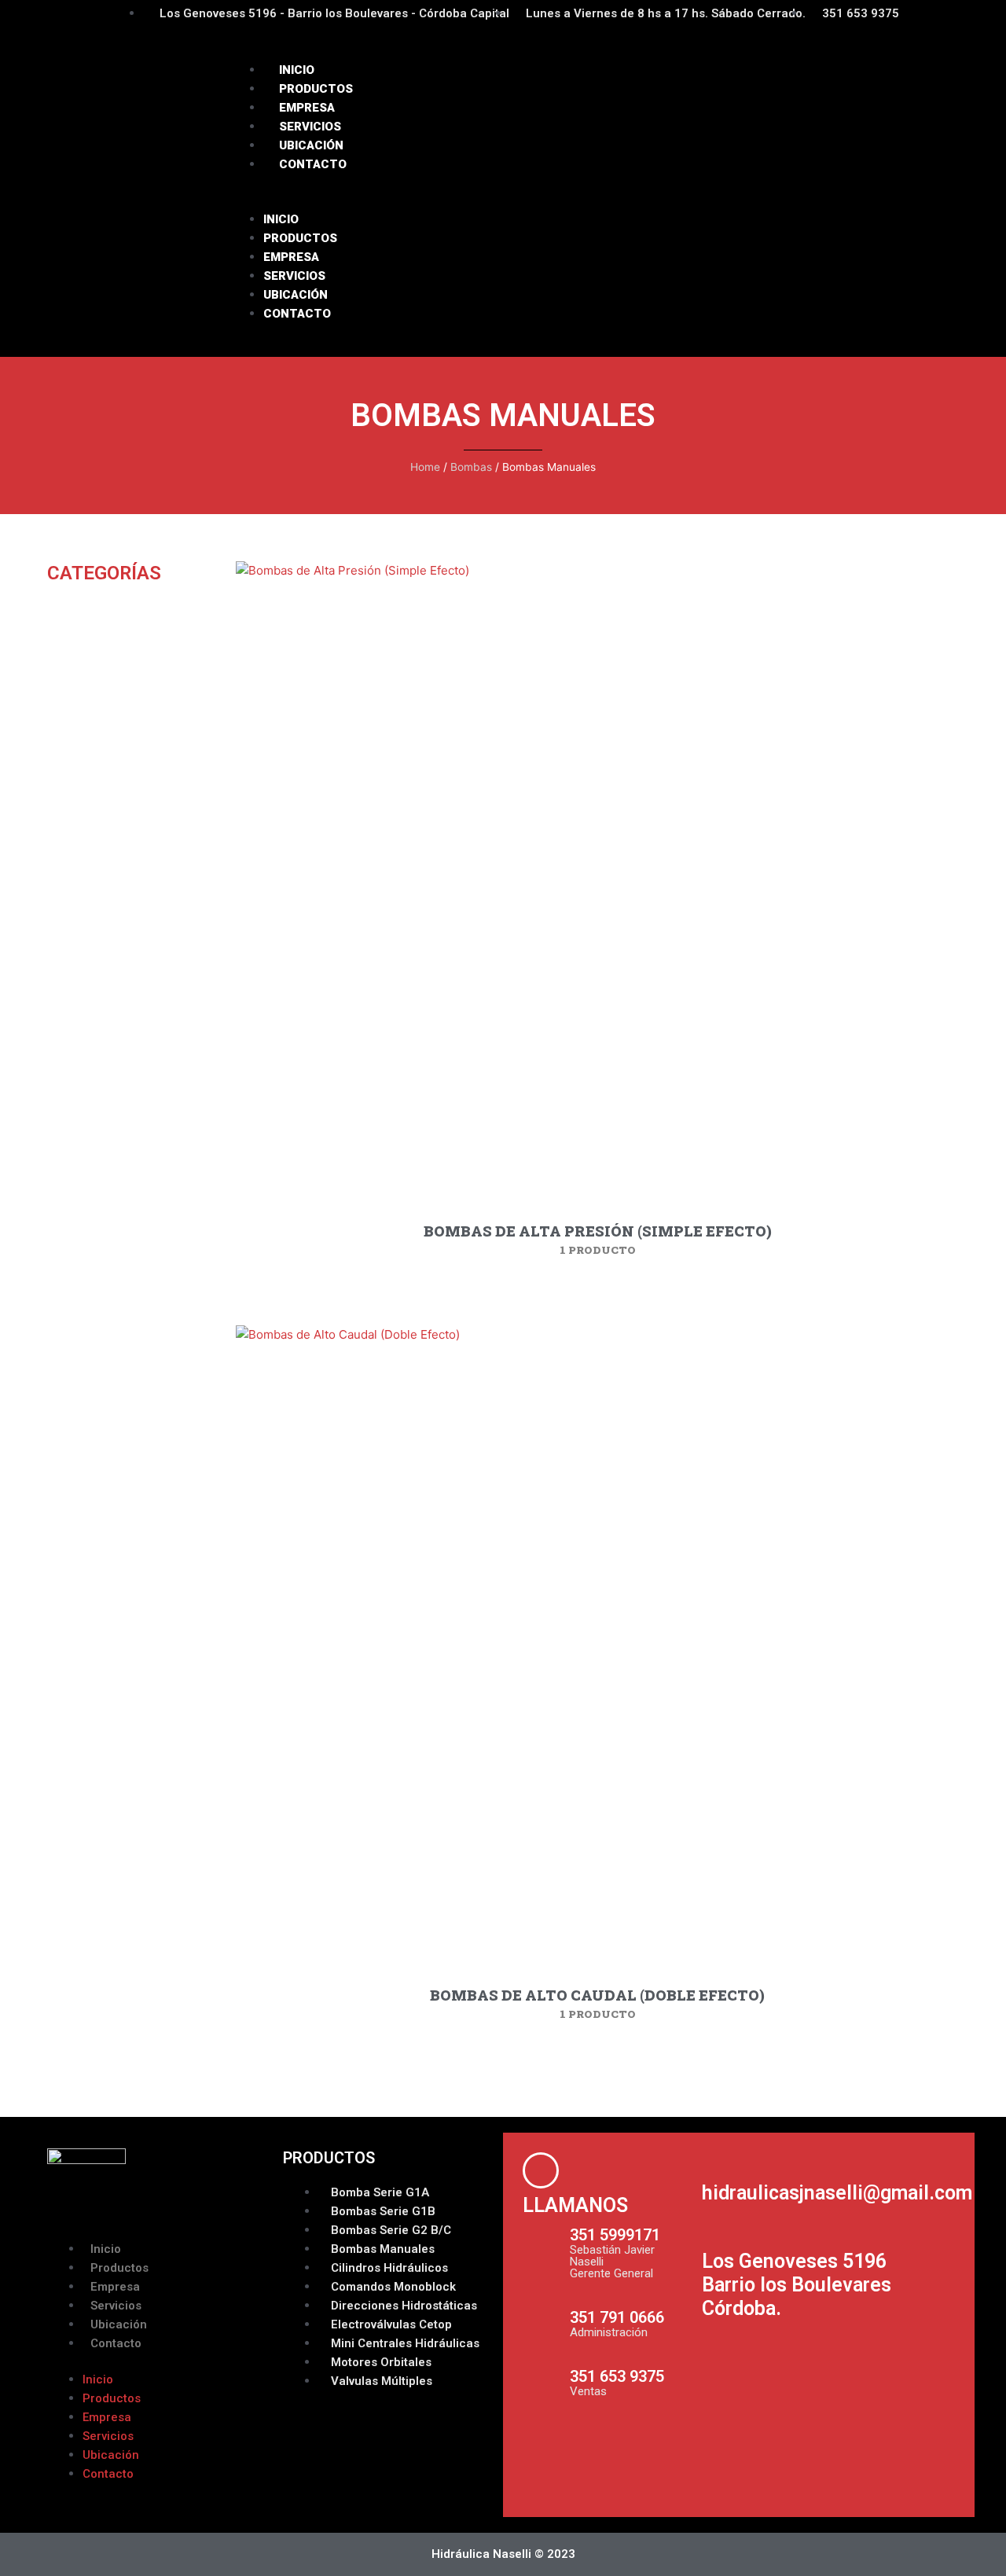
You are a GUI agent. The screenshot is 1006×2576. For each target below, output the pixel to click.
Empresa (307, 108)
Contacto (313, 164)
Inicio (297, 70)
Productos (316, 89)
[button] (597, 200)
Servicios (310, 127)
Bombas (471, 467)
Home (425, 467)
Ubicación (311, 145)
